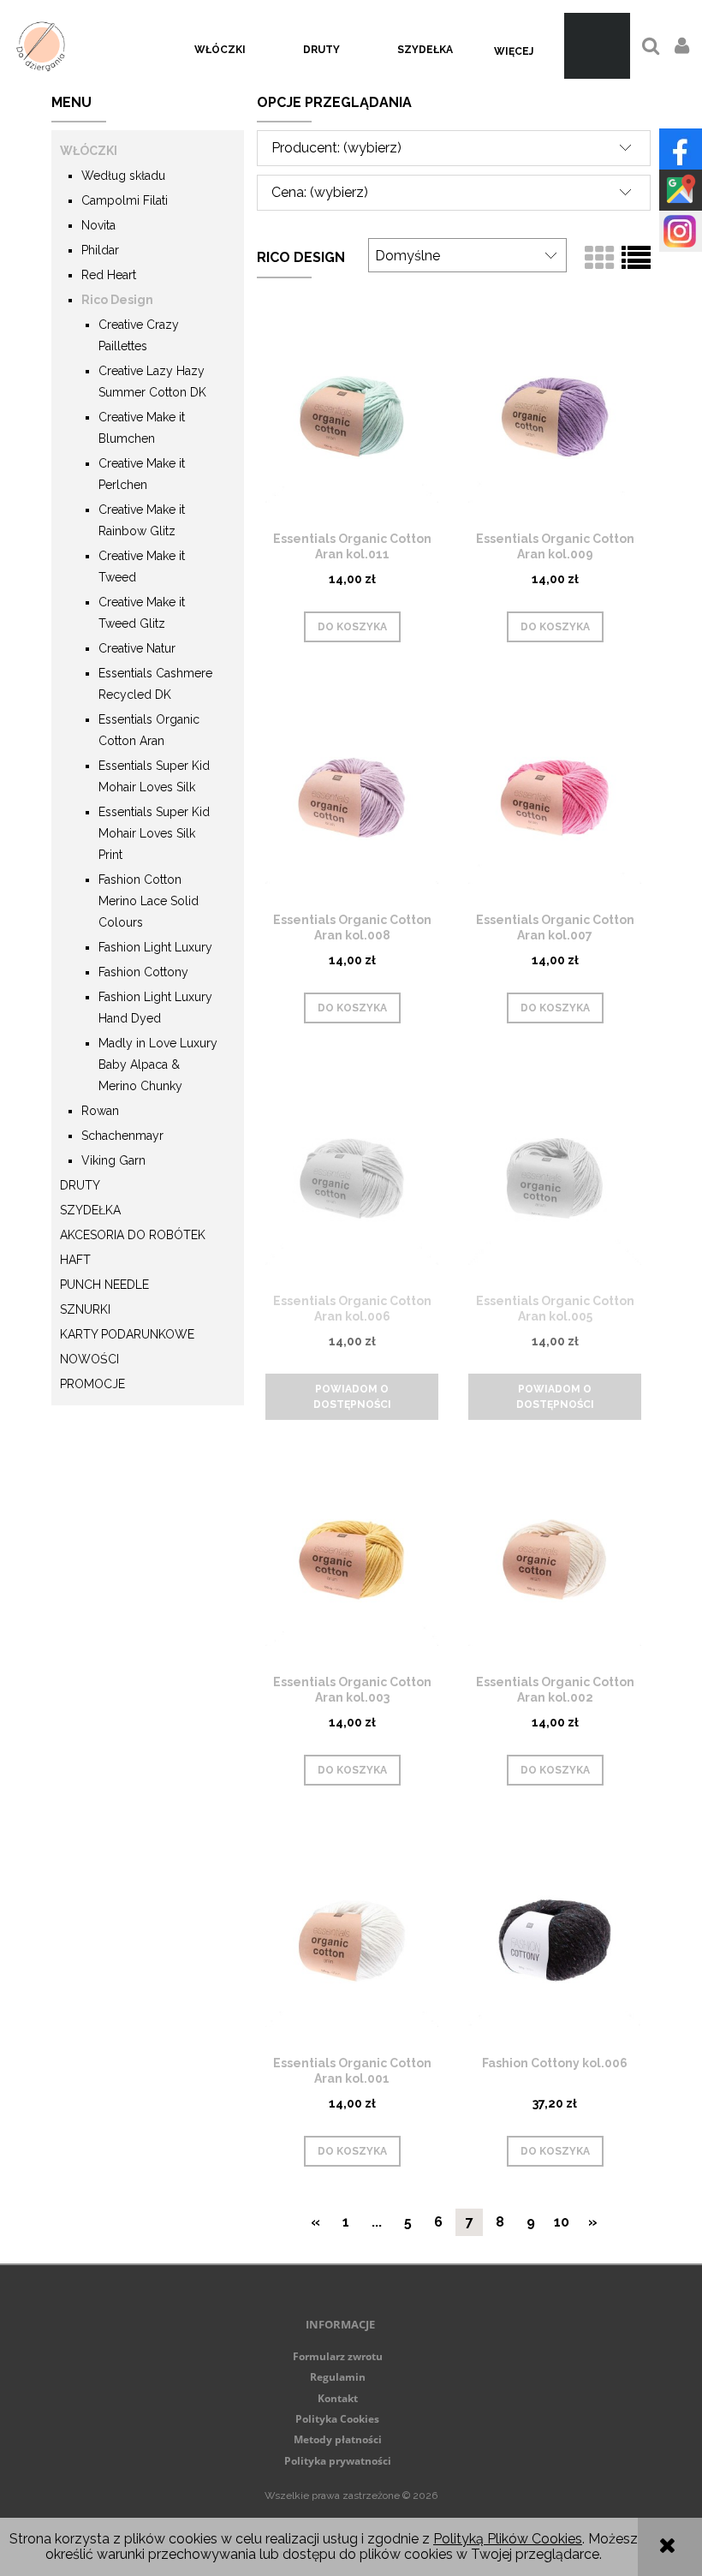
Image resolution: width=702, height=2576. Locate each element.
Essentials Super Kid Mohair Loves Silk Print (154, 833)
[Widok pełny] (636, 259)
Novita (98, 225)
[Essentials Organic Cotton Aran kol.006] (352, 1178)
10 (562, 2222)
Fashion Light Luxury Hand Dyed (155, 1008)
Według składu (123, 176)
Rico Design (117, 300)
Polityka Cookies (337, 2419)
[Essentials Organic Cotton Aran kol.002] (555, 1559)
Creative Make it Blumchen (142, 428)
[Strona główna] (41, 46)
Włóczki (89, 151)
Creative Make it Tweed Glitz (142, 613)
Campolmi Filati (125, 200)
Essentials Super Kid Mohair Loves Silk (154, 776)
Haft (75, 1260)
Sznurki (85, 1309)
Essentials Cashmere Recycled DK (155, 684)
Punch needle (104, 1285)
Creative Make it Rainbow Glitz (142, 520)
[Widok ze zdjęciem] (599, 259)
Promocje (92, 1384)
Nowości (89, 1359)
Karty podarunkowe (127, 1334)
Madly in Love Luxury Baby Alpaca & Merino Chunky (158, 1064)
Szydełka (90, 1210)
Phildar (100, 250)
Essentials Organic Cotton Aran (149, 730)
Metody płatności (338, 2439)
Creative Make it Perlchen (142, 474)
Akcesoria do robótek (133, 1235)
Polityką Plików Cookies (508, 2539)
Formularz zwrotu (338, 2356)
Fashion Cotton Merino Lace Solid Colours (149, 901)
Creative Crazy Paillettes (139, 335)
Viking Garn (113, 1160)
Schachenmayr (122, 1136)
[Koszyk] (597, 46)
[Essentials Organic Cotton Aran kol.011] (352, 415)
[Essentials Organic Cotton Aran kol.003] (352, 1559)
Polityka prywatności (338, 2461)
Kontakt (338, 2398)
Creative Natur (137, 648)
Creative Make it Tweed (142, 566)
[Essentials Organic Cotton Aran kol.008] (352, 796)
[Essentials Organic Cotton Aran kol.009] (555, 415)
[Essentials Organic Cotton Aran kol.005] (555, 1178)
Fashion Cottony (143, 972)
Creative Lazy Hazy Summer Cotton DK (152, 382)
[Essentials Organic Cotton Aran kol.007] (555, 796)
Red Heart (109, 275)
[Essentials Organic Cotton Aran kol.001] (352, 1940)
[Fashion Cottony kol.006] (555, 1940)
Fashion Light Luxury (155, 947)
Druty (80, 1185)
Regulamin (338, 2377)
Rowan (100, 1111)
